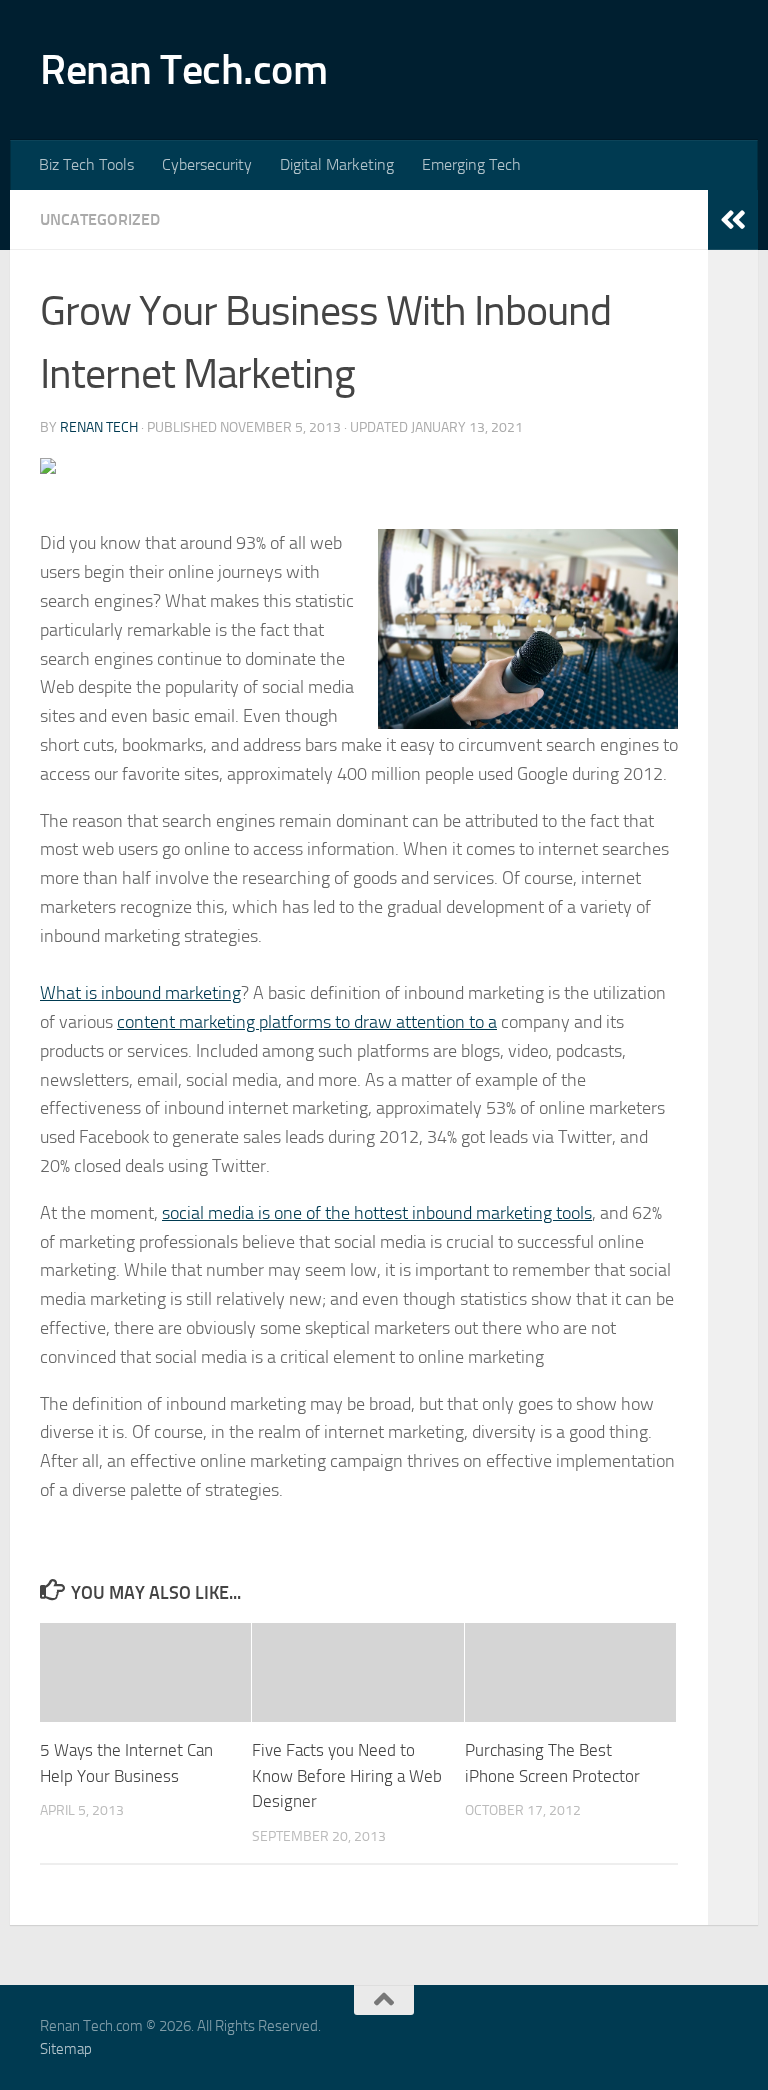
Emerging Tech (471, 164)
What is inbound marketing (140, 993)
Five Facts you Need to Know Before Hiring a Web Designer (347, 1775)
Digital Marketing (337, 164)
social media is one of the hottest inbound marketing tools (377, 1213)
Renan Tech (99, 427)
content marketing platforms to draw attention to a (307, 1022)
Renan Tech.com (183, 70)
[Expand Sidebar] (733, 220)
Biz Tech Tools (86, 164)
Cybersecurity (207, 164)
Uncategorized (100, 219)
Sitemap (66, 2049)
